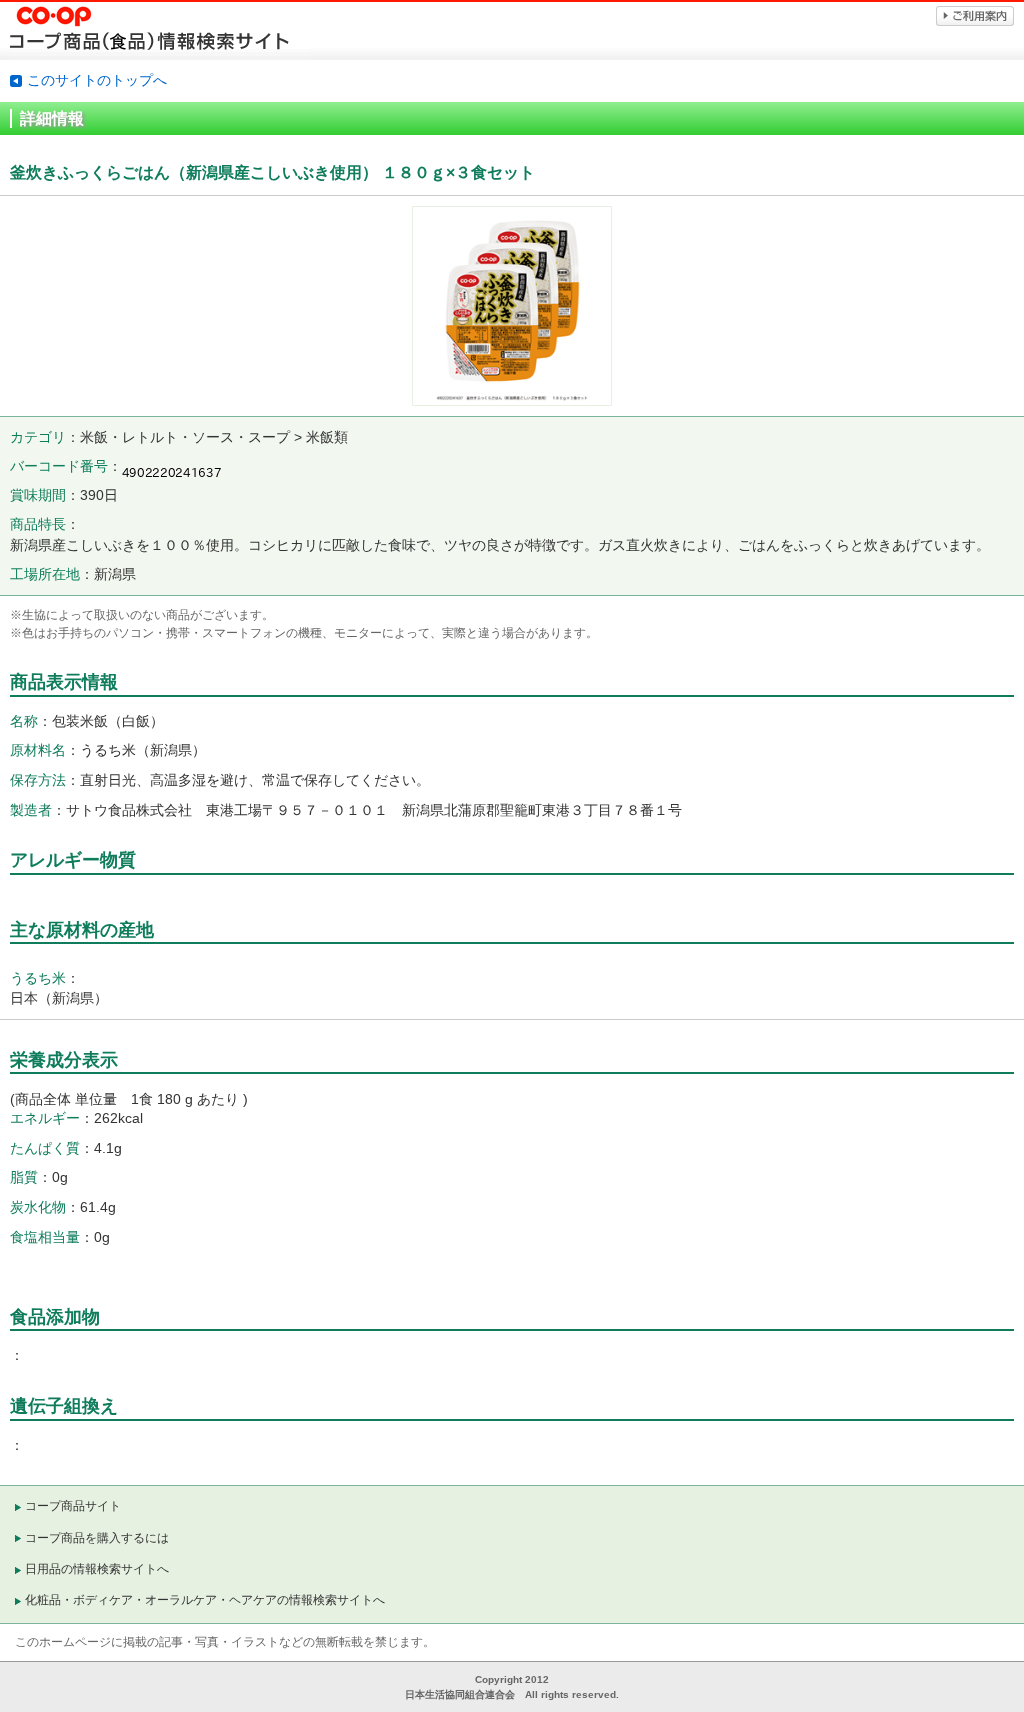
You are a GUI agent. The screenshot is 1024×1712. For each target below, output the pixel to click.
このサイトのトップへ (97, 80)
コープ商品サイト (73, 1506)
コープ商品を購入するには (97, 1538)
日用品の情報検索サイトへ (97, 1569)
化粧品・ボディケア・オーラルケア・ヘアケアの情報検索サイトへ (205, 1600)
